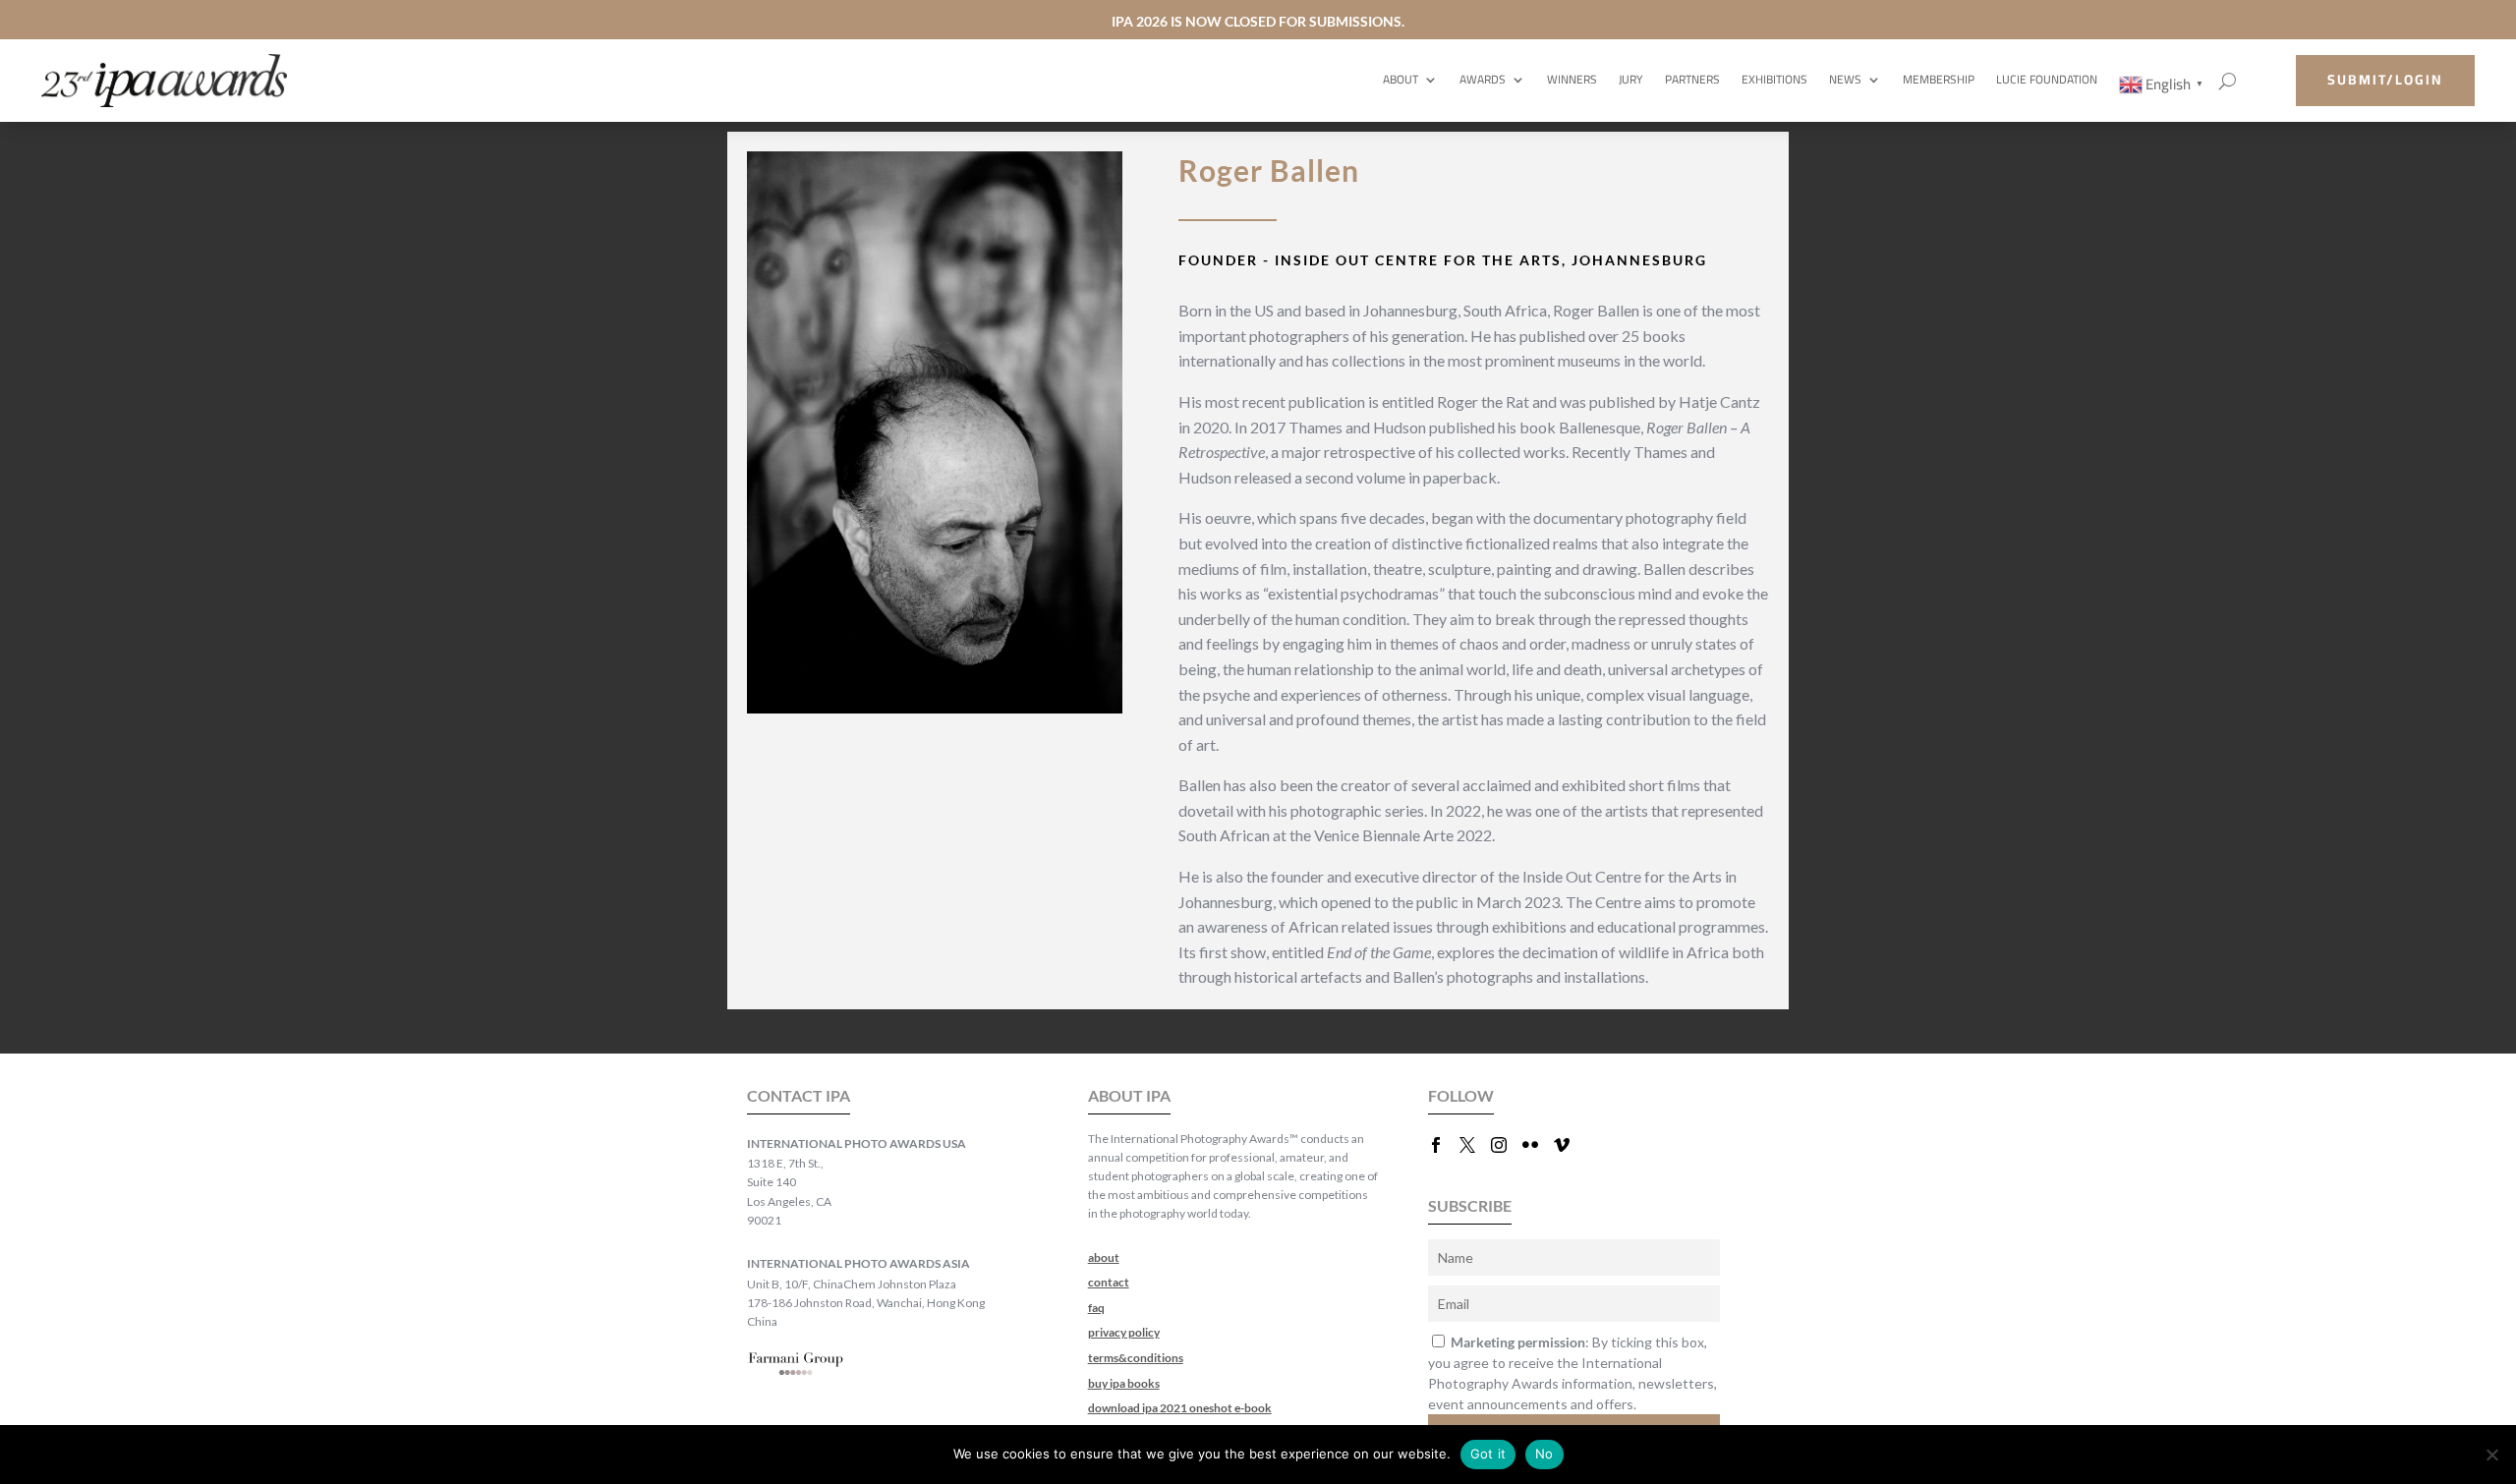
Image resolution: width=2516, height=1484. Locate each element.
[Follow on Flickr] (1538, 1145)
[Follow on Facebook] (1444, 1145)
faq (1096, 1308)
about (1104, 1257)
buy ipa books (1124, 1383)
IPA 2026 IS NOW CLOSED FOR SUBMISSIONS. (1258, 21)
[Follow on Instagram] (1507, 1145)
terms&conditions (1136, 1358)
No (1544, 1454)
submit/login (2385, 80)
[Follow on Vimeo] (1570, 1145)
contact (1109, 1282)
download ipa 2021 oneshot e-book (1180, 1408)
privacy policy (1124, 1332)
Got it (1488, 1454)
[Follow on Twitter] (1475, 1145)
